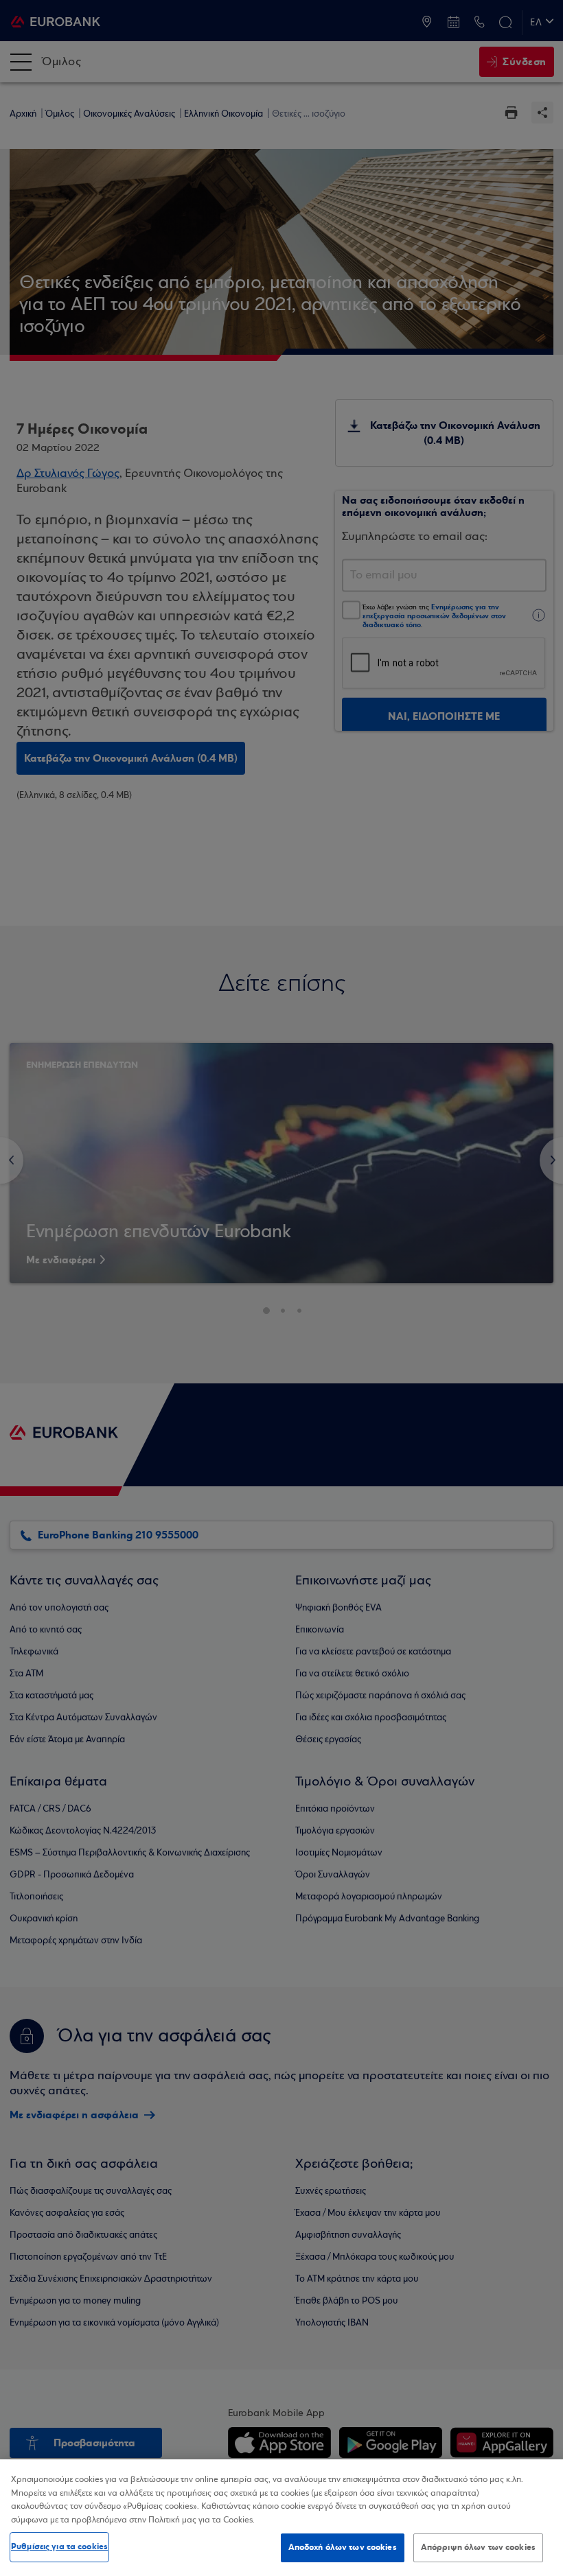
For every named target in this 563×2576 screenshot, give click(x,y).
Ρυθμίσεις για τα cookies (59, 2546)
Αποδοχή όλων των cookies (343, 2547)
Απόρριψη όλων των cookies (478, 2547)
